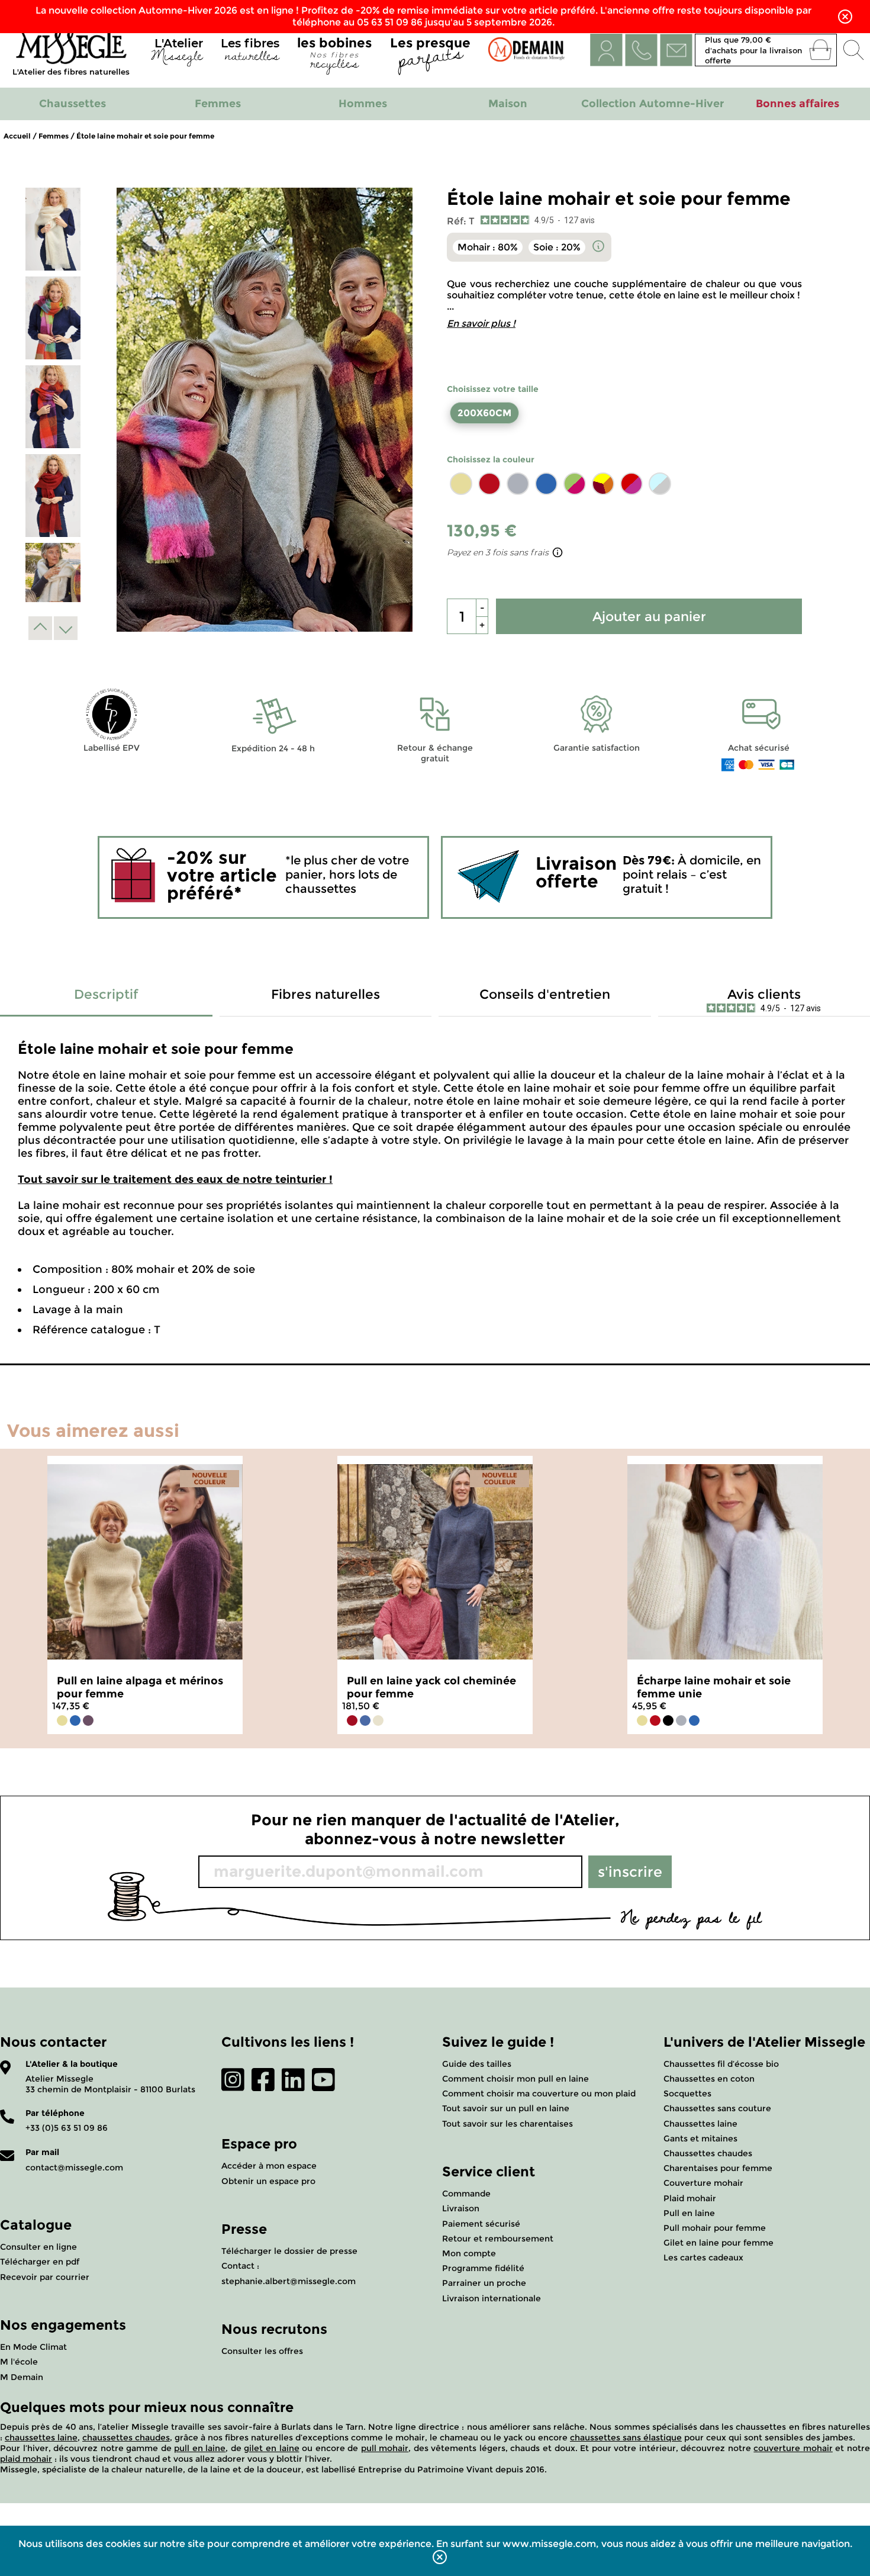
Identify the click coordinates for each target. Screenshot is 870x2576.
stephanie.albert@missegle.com (289, 2281)
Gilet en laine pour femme (718, 2243)
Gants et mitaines (700, 2138)
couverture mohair (793, 2448)
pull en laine (200, 2448)
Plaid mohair (690, 2198)
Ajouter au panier (649, 617)
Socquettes (687, 2093)
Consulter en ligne (38, 2247)
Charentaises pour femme (718, 2168)
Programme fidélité (483, 2268)
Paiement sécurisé (481, 2224)
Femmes (54, 136)
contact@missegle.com (74, 2167)
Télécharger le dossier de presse (289, 2251)
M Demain (22, 2377)
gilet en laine (271, 2448)
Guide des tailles (477, 2064)
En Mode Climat (33, 2347)
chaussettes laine (41, 2437)
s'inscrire (630, 1872)
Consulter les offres (262, 2351)
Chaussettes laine (700, 2124)
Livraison (461, 2208)
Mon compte (469, 2253)
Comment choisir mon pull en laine (515, 2079)
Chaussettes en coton (709, 2079)
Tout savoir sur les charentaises (507, 2124)
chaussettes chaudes (126, 2437)
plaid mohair (26, 2459)
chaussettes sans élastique (626, 2437)
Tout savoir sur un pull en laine (506, 2108)
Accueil (17, 136)
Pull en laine (689, 2213)
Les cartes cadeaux (703, 2257)
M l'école (19, 2362)
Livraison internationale (492, 2298)
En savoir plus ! (481, 324)
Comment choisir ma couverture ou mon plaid (539, 2093)
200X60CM (484, 413)
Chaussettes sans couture (717, 2108)
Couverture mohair (703, 2183)
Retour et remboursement (498, 2239)
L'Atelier (177, 52)
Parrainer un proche (484, 2283)
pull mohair (385, 2448)
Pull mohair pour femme (715, 2228)
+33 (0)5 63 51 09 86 (67, 2128)
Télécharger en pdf (40, 2262)
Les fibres (250, 52)
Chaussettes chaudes (708, 2153)
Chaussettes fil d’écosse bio (721, 2064)
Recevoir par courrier (45, 2277)
